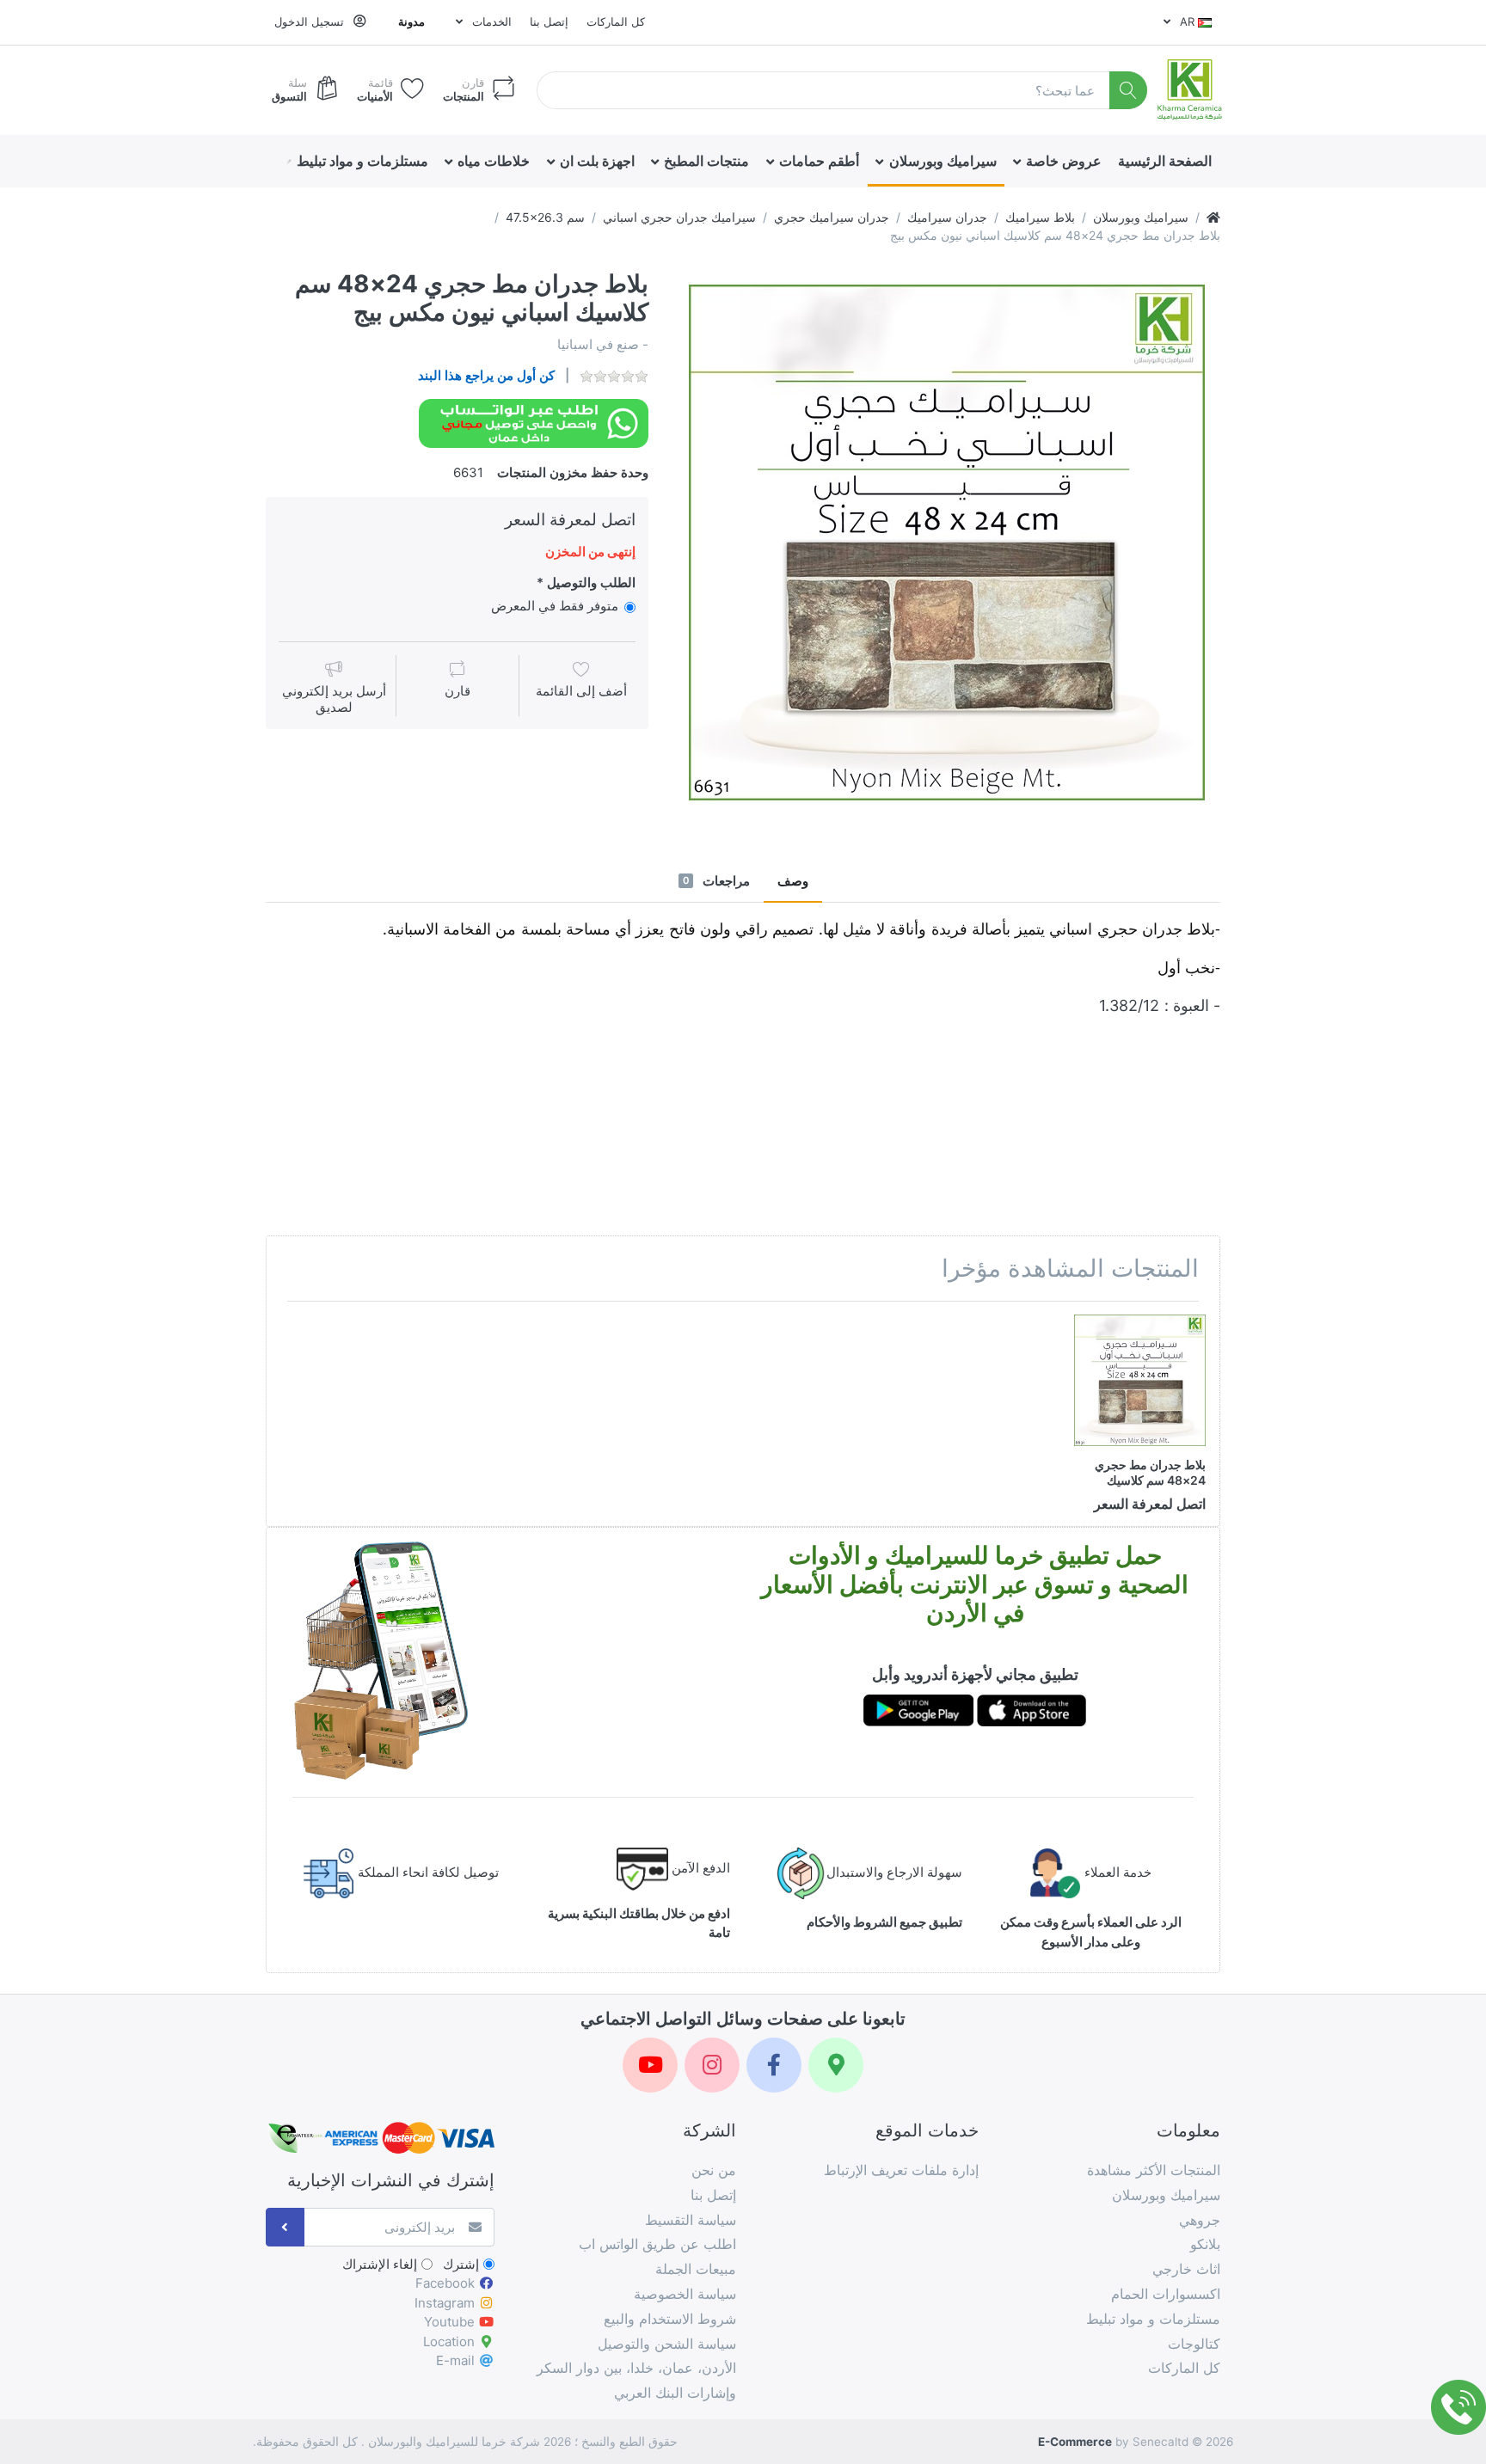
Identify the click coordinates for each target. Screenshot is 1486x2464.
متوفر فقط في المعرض (555, 606)
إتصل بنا (549, 21)
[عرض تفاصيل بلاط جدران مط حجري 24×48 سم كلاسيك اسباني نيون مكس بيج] (1140, 1380)
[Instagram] (712, 2065)
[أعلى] (1213, 217)
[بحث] (1129, 91)
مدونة (411, 21)
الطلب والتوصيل (591, 582)
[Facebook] (774, 2065)
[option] (947, 542)
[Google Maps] (836, 2065)
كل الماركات (616, 21)
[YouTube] (650, 2065)
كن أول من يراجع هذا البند (486, 375)
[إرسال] (285, 2227)
